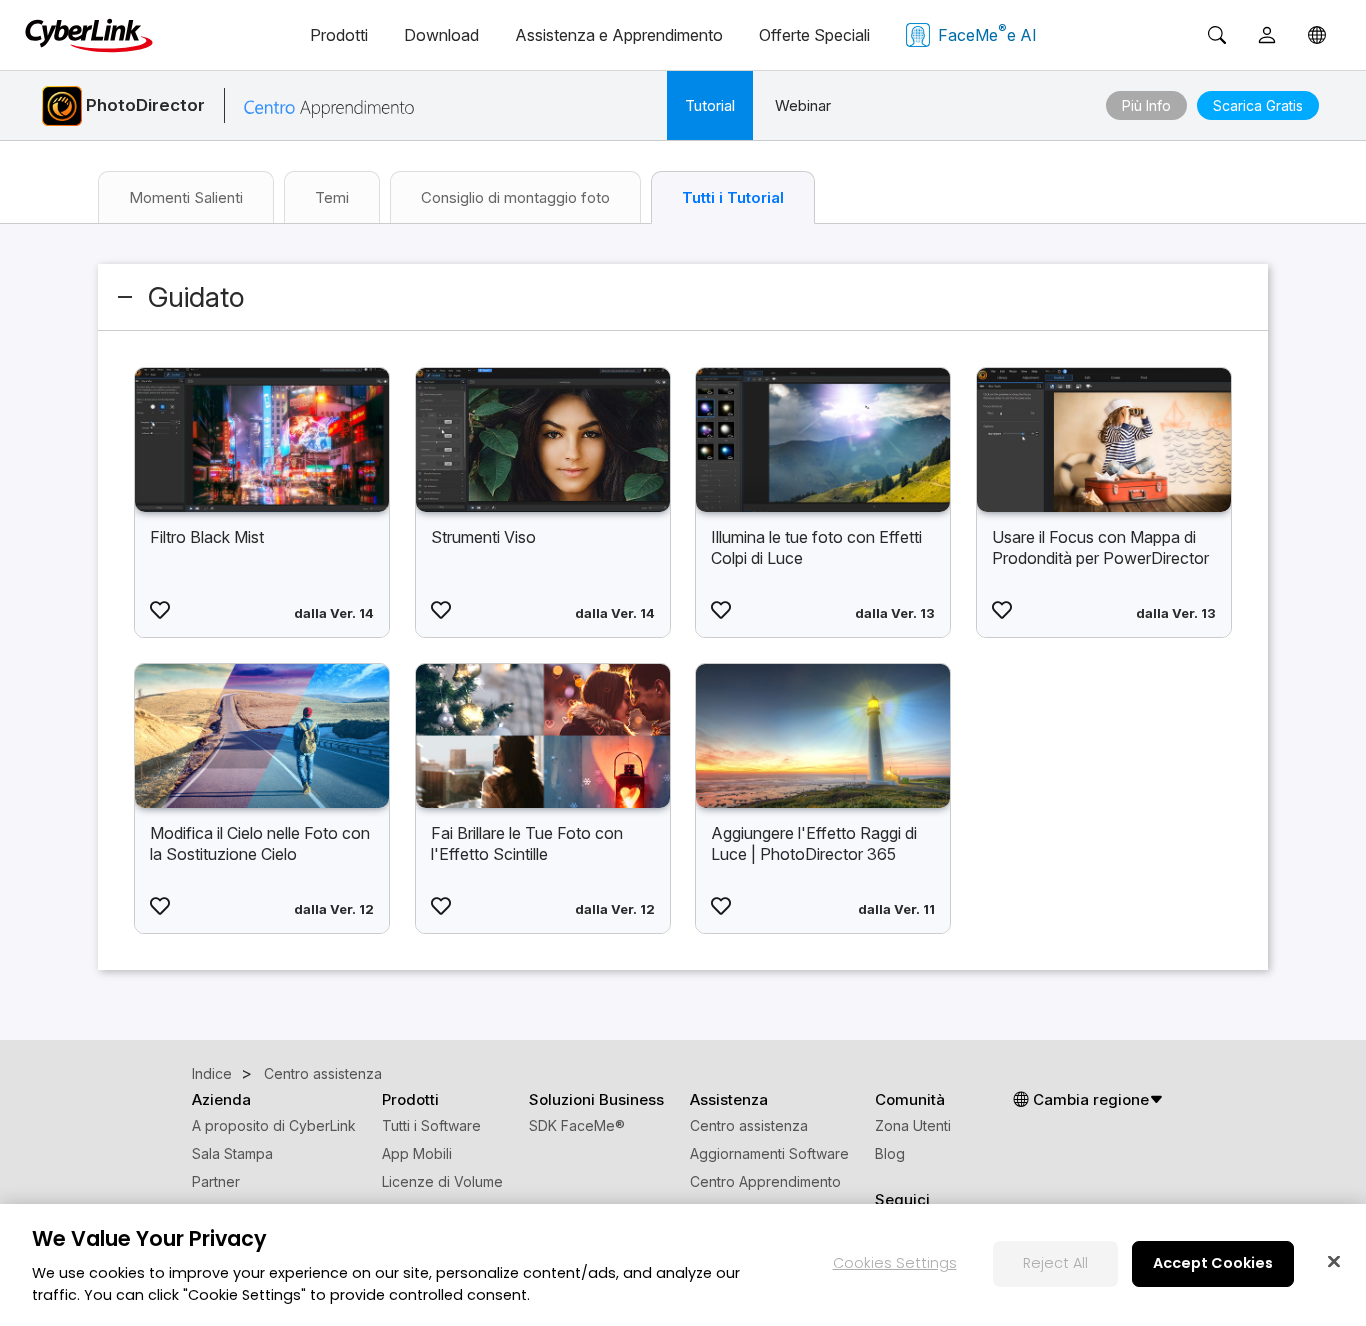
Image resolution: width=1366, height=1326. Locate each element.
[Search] (1217, 35)
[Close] (1334, 1261)
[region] (683, 1265)
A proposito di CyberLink (274, 1125)
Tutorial (710, 105)
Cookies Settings (895, 1263)
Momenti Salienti (186, 197)
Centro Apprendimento (765, 1181)
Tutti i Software (431, 1125)
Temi (332, 197)
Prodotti (339, 35)
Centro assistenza (749, 1125)
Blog (890, 1153)
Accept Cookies (1213, 1263)
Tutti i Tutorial (733, 197)
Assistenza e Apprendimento (619, 35)
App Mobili (417, 1153)
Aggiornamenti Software (769, 1153)
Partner (216, 1181)
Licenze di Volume (442, 1181)
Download (441, 35)
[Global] (1317, 35)
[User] (1267, 35)
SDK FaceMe (577, 1125)
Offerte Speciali (814, 35)
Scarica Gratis (1258, 105)
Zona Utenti (913, 1125)
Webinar (803, 105)
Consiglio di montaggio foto (515, 197)
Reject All (1055, 1263)
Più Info (1146, 105)
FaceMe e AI (987, 33)
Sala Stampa (232, 1153)
